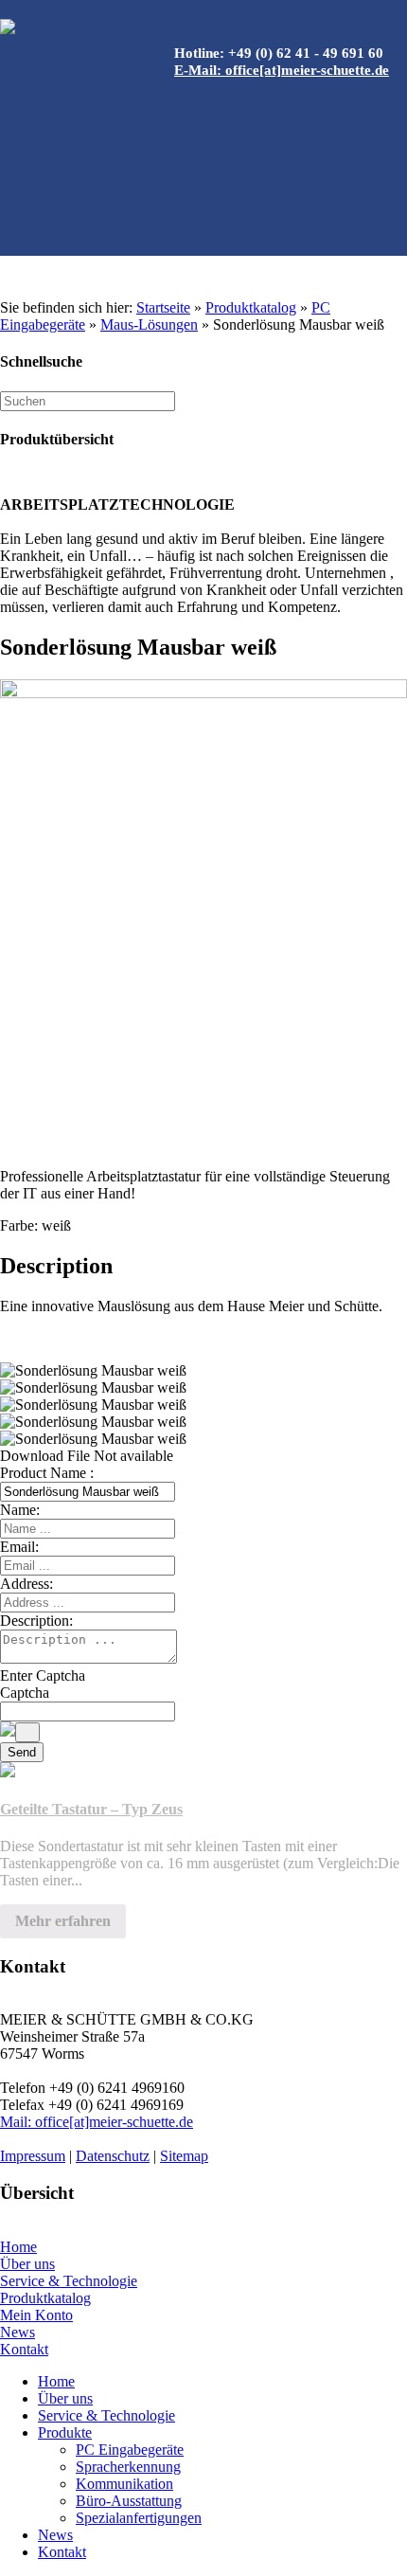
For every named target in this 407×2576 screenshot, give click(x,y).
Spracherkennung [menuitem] (128, 2467)
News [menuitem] (55, 2535)
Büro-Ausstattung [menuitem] (129, 2501)
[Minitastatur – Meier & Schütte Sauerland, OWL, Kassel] (203, 909)
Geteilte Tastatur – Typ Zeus (91, 1809)
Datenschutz (113, 2156)
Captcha (25, 1693)
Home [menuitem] (56, 2381)
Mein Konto (36, 2315)
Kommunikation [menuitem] (124, 2484)
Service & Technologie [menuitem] (106, 2415)
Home (18, 2247)
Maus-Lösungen (149, 324)
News (18, 2332)
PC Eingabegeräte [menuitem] (130, 2450)
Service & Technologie (69, 2281)
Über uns (27, 2264)
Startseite (163, 307)
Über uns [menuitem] (65, 2398)
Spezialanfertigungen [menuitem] (139, 2518)
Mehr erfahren (63, 1921)
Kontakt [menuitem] (62, 2552)
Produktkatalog (251, 307)
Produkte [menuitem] (65, 2432)
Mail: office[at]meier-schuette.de (97, 2122)
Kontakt (24, 2349)
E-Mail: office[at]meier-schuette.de (282, 70)
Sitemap (184, 2156)
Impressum (33, 2156)
